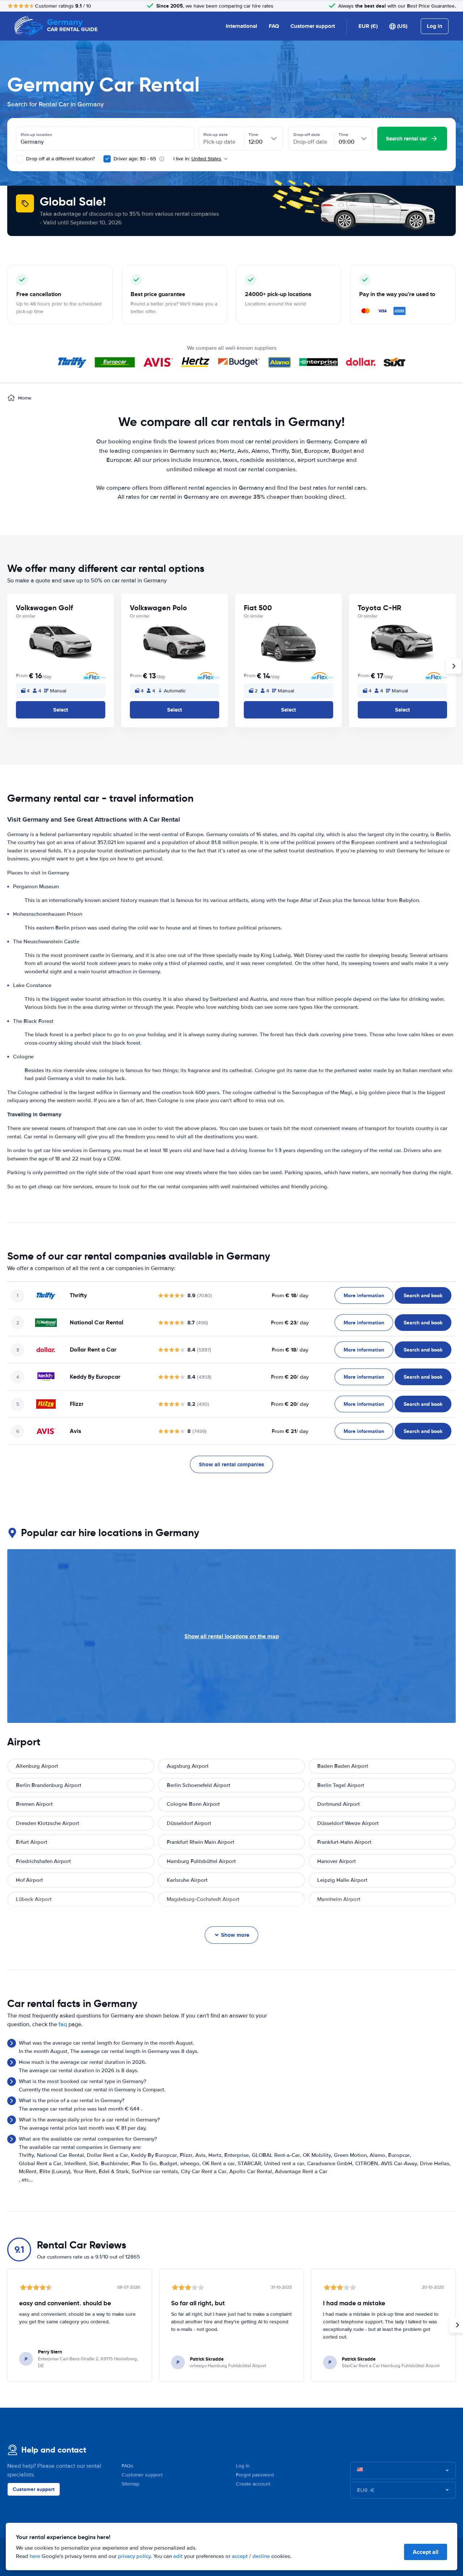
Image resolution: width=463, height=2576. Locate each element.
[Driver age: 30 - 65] (107, 159)
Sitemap (130, 2484)
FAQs (128, 2466)
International (241, 26)
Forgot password (255, 2475)
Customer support (313, 26)
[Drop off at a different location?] (20, 159)
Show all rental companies (231, 1464)
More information (364, 1295)
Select (61, 710)
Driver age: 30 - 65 (135, 159)
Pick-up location (36, 135)
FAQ (274, 26)
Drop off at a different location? (60, 159)
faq (63, 2024)
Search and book (423, 1295)
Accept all (426, 2552)
